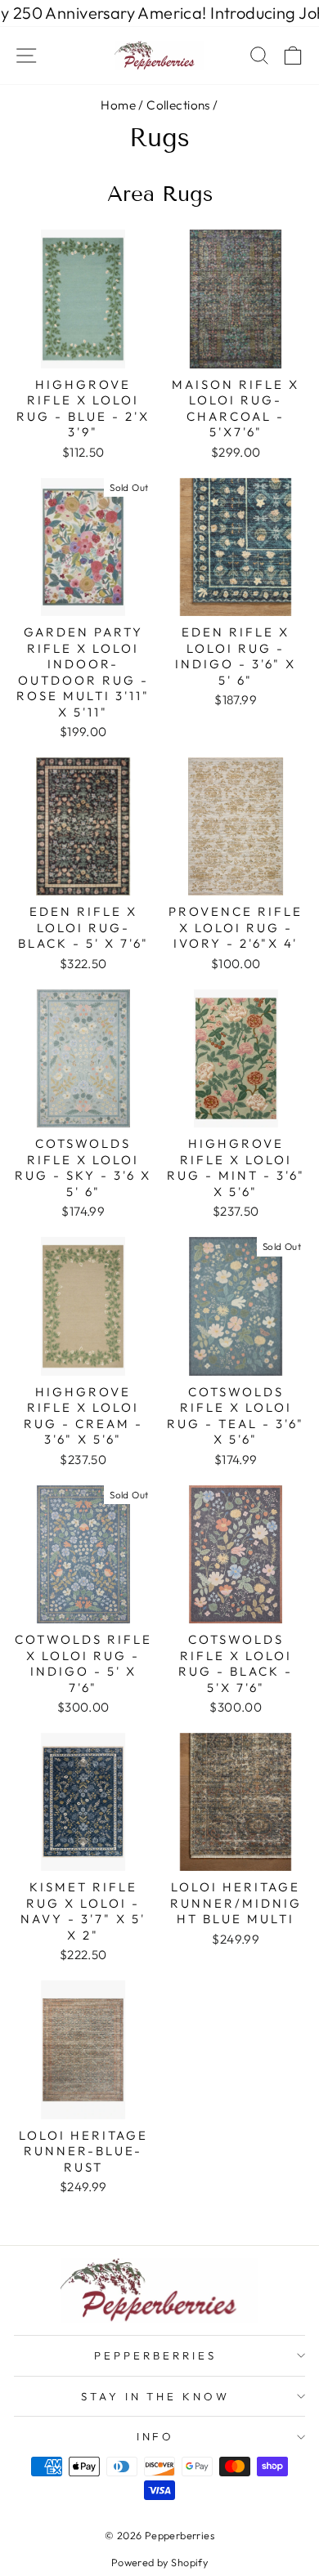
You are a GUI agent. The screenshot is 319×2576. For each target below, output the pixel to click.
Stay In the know (156, 2396)
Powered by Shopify (159, 2562)
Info (156, 2436)
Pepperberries (155, 2355)
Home (118, 105)
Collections (178, 105)
